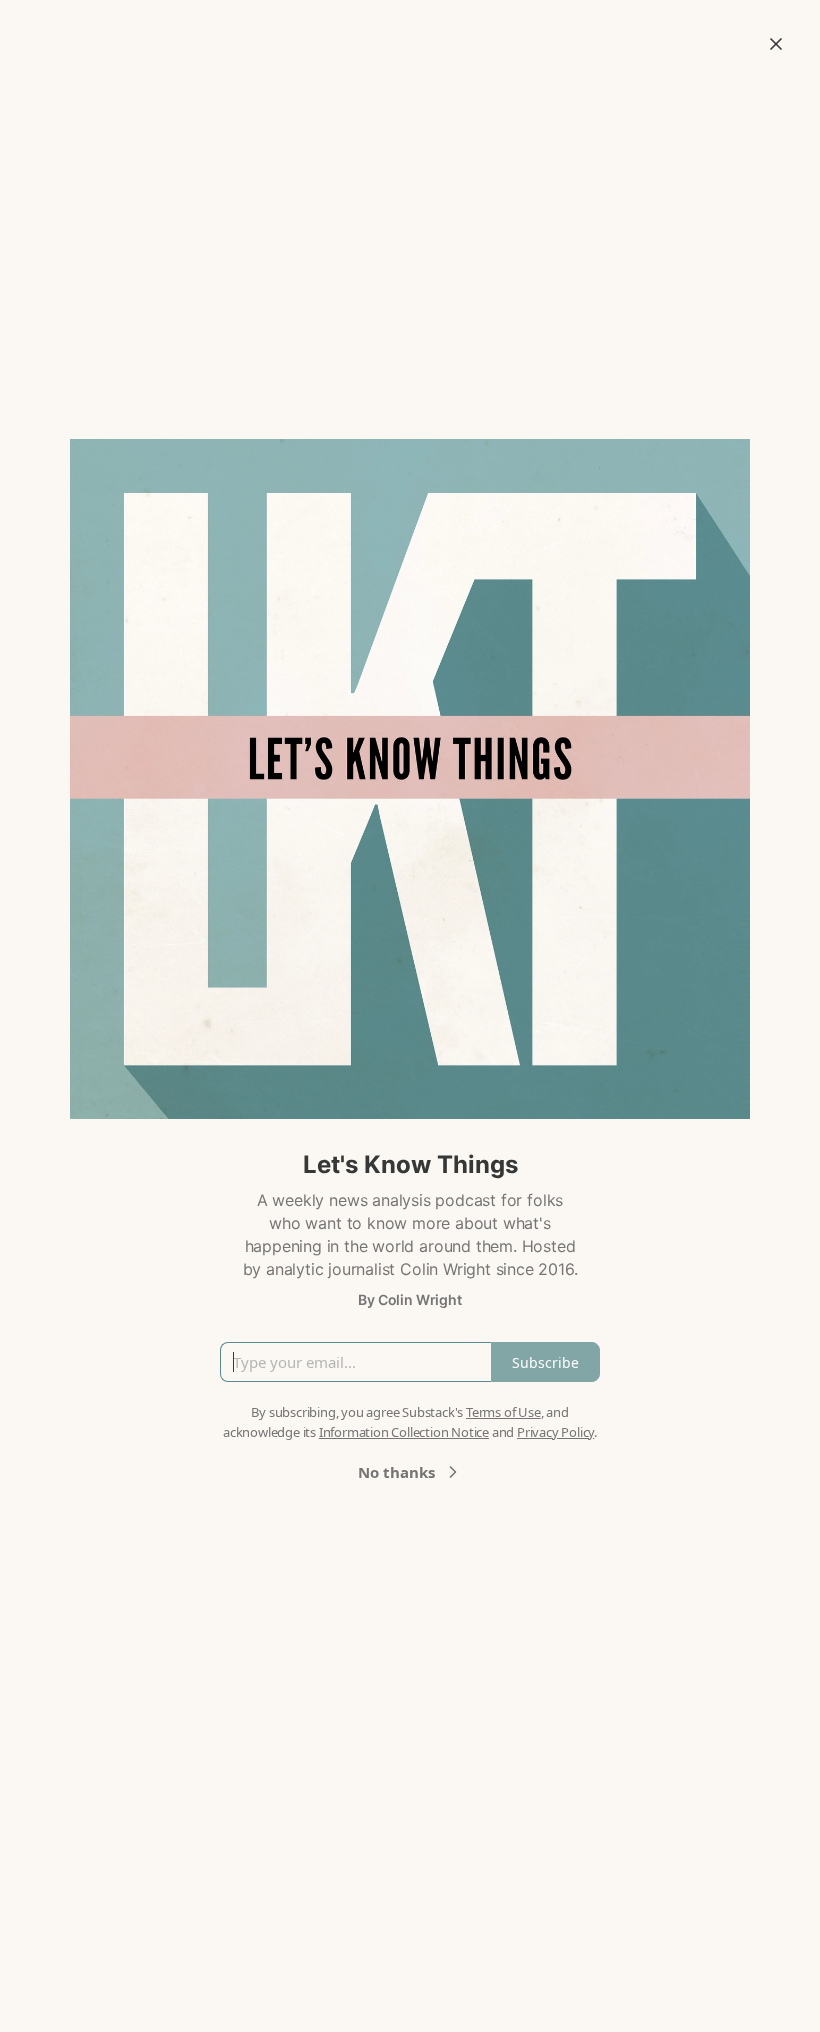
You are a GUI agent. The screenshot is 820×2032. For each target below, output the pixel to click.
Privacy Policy (555, 1432)
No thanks (396, 1472)
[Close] (776, 44)
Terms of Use (503, 1412)
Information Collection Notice (404, 1432)
